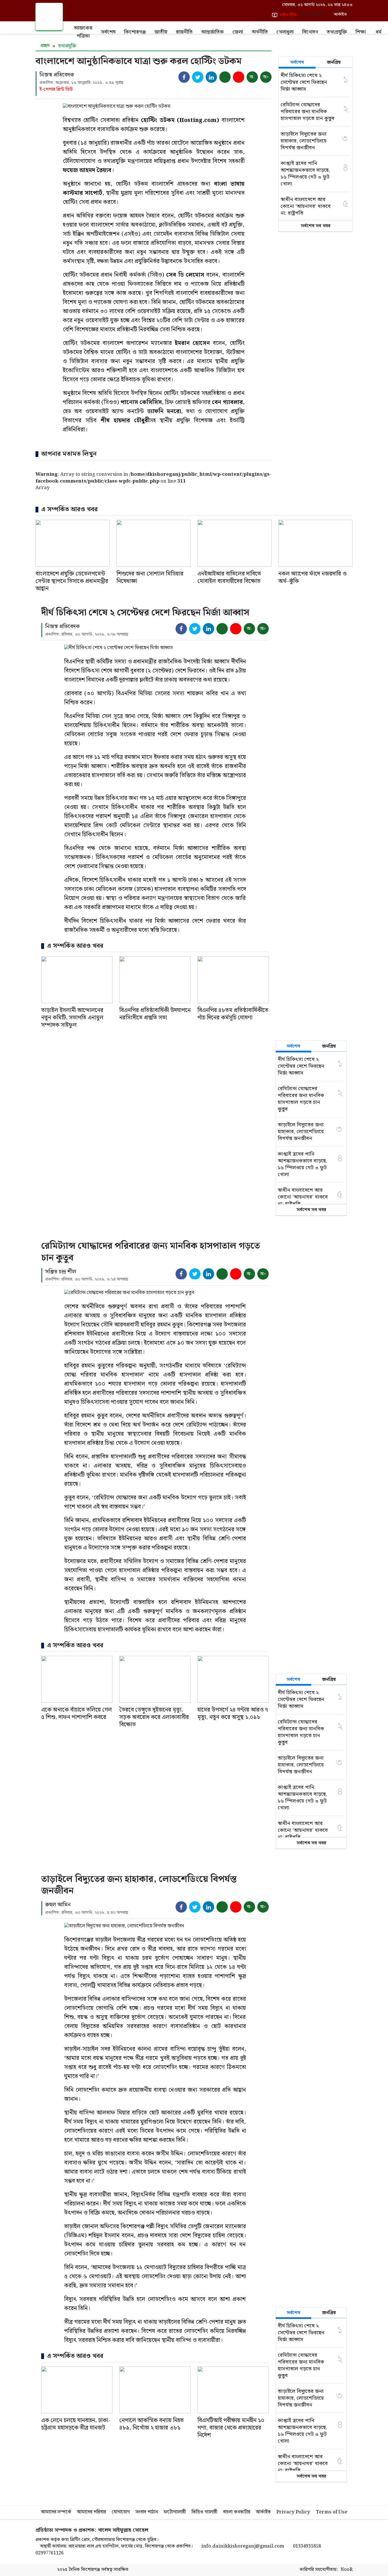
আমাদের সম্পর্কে (56, 2512)
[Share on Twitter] (198, 77)
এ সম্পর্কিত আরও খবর (69, 510)
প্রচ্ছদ (44, 46)
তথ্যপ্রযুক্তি (337, 32)
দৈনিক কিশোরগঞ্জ (84, 2570)
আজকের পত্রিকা (83, 32)
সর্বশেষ (108, 32)
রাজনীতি (184, 32)
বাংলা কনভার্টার (237, 2512)
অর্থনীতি (260, 32)
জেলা (238, 32)
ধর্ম (379, 32)
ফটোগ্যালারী (175, 2512)
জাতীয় (161, 32)
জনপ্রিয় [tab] (334, 62)
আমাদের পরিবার (91, 2512)
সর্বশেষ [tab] (297, 62)
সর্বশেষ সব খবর (316, 226)
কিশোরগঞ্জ (135, 32)
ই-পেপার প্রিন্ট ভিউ (56, 90)
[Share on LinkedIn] (211, 77)
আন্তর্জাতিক (212, 32)
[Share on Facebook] (184, 77)
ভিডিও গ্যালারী (204, 2512)
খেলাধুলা (285, 32)
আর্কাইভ (263, 2512)
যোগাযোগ (121, 2512)
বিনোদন (310, 32)
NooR (347, 2570)
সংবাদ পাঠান (147, 2512)
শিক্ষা (361, 32)
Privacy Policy (293, 2512)
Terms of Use (332, 2512)
